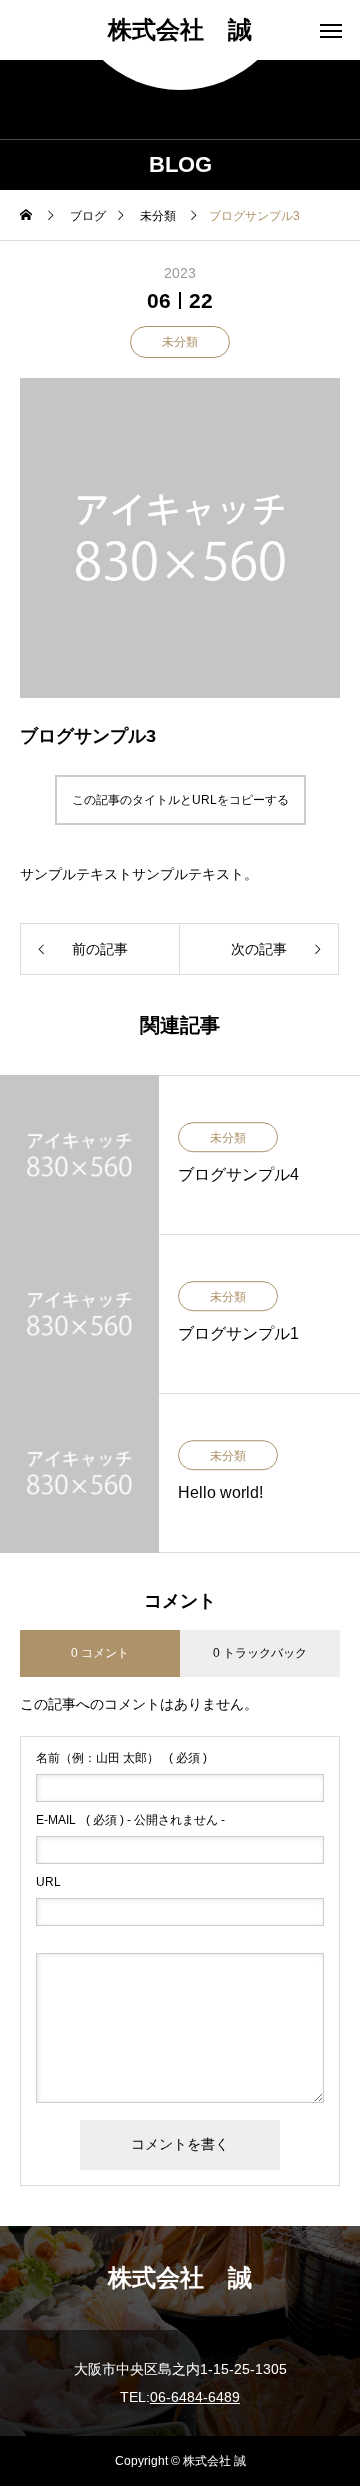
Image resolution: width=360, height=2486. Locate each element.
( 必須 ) (121, 1758)
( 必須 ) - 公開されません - (130, 1820)
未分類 (180, 342)
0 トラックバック (260, 1653)
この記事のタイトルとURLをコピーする (180, 800)
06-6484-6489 (195, 2397)
